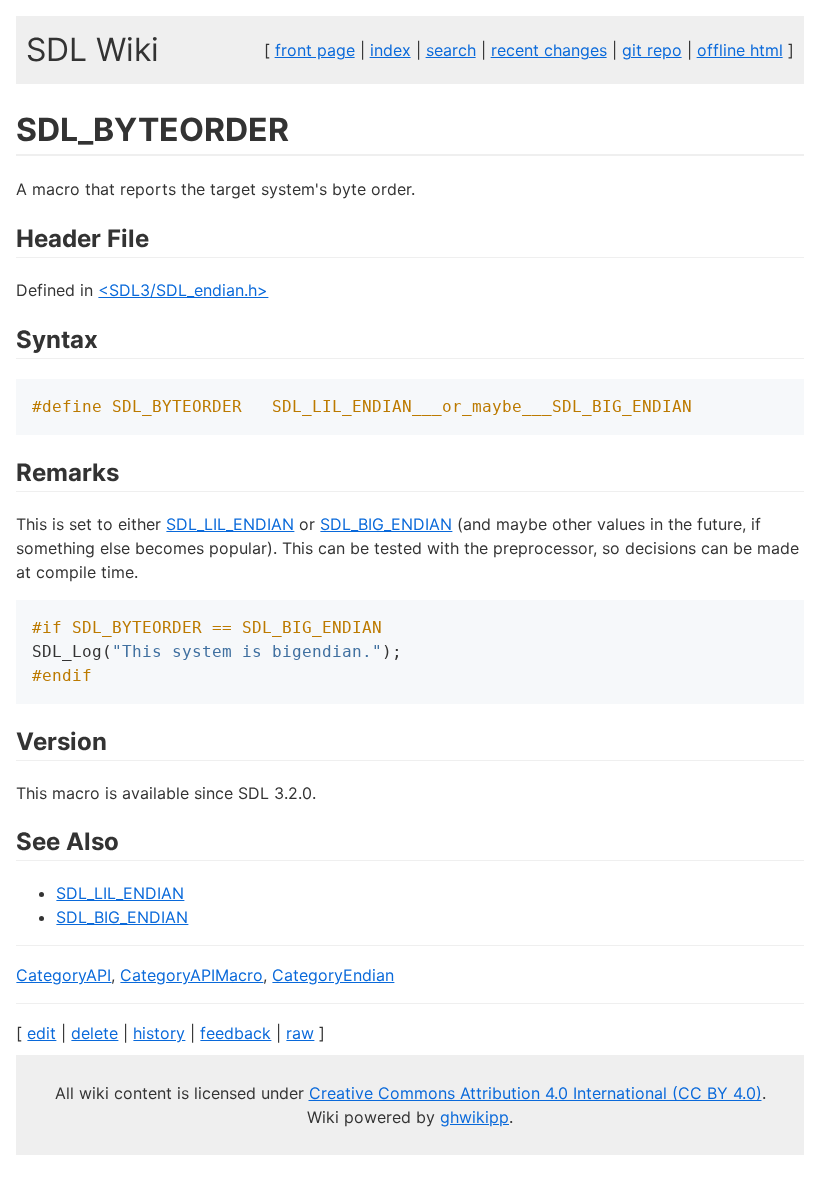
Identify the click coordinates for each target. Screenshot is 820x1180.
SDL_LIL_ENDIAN (230, 524)
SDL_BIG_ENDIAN (386, 524)
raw (300, 1033)
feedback (235, 1033)
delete (94, 1033)
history (159, 1033)
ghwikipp (474, 1117)
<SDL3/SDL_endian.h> (183, 290)
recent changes (549, 50)
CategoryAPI (63, 975)
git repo (652, 50)
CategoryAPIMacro (191, 975)
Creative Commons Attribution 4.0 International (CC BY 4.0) (535, 1093)
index (390, 50)
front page (315, 50)
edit (41, 1033)
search (451, 50)
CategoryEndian (333, 975)
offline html (740, 50)
